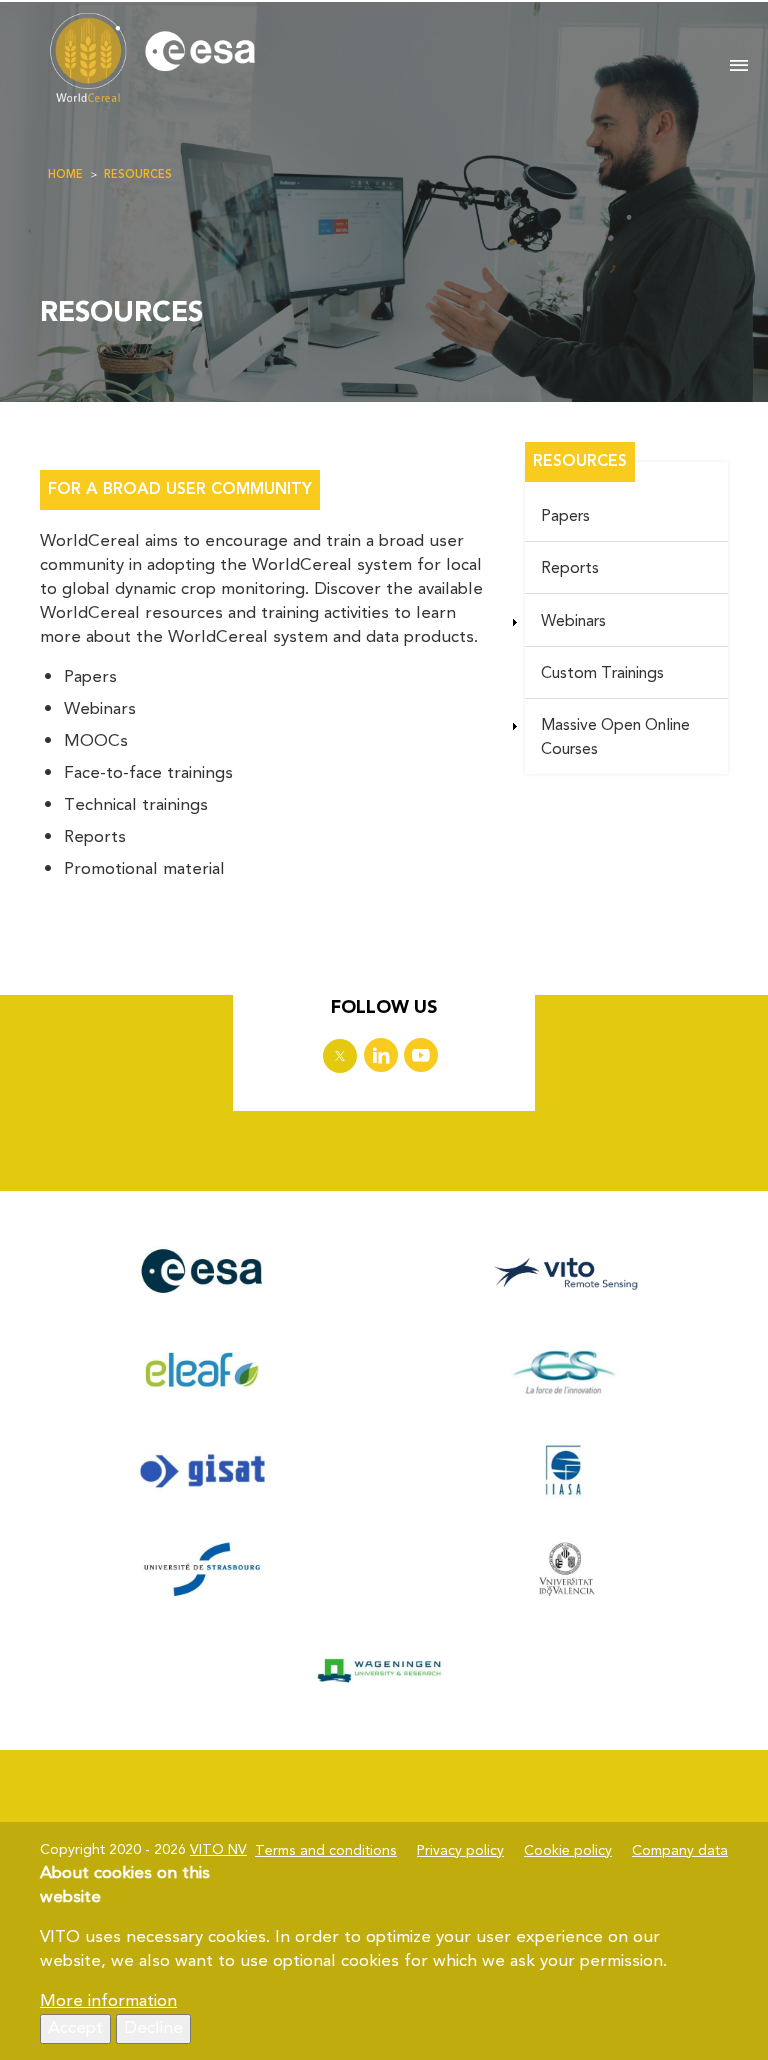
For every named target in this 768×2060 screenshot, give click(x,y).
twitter (340, 1056)
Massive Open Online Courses (615, 738)
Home (65, 175)
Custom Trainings (602, 674)
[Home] (367, 59)
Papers (565, 517)
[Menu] (739, 67)
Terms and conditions (326, 1851)
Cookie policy (568, 1851)
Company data (680, 1851)
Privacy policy (460, 1851)
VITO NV (218, 1850)
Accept (75, 2028)
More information (108, 2001)
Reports (570, 569)
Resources (138, 175)
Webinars (573, 622)
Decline (153, 2028)
